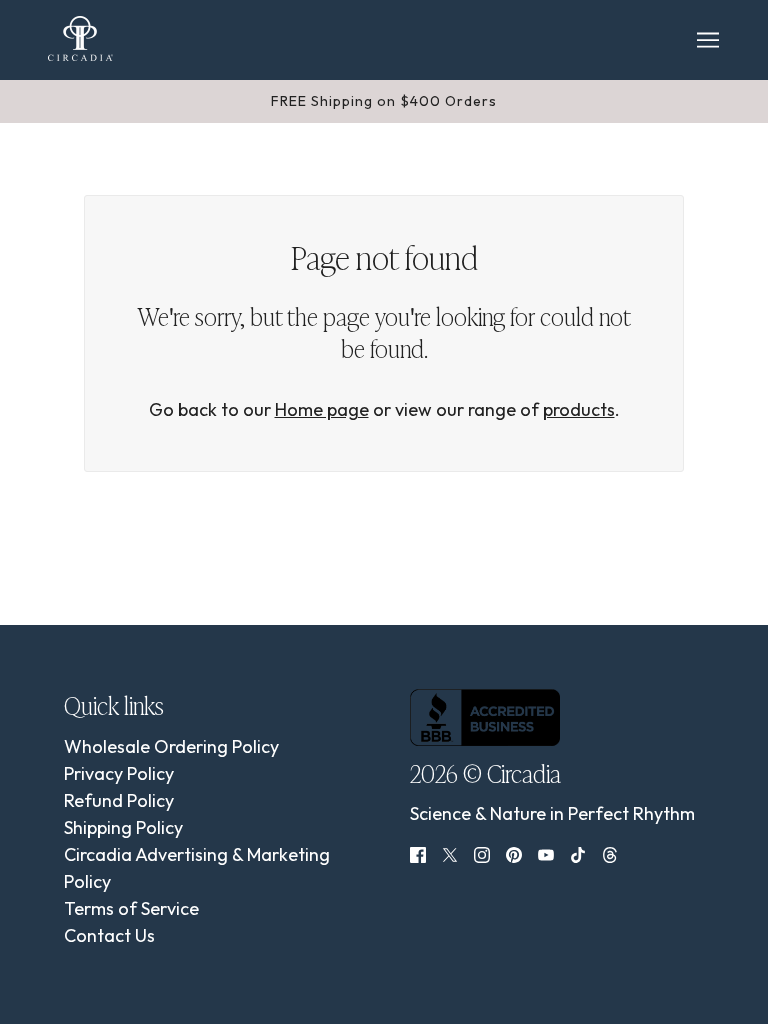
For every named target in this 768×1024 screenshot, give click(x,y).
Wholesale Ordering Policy (171, 746)
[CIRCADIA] (80, 38)
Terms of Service (131, 908)
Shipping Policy (123, 827)
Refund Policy (119, 800)
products (579, 409)
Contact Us (109, 935)
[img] (418, 852)
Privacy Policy (119, 773)
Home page (322, 409)
